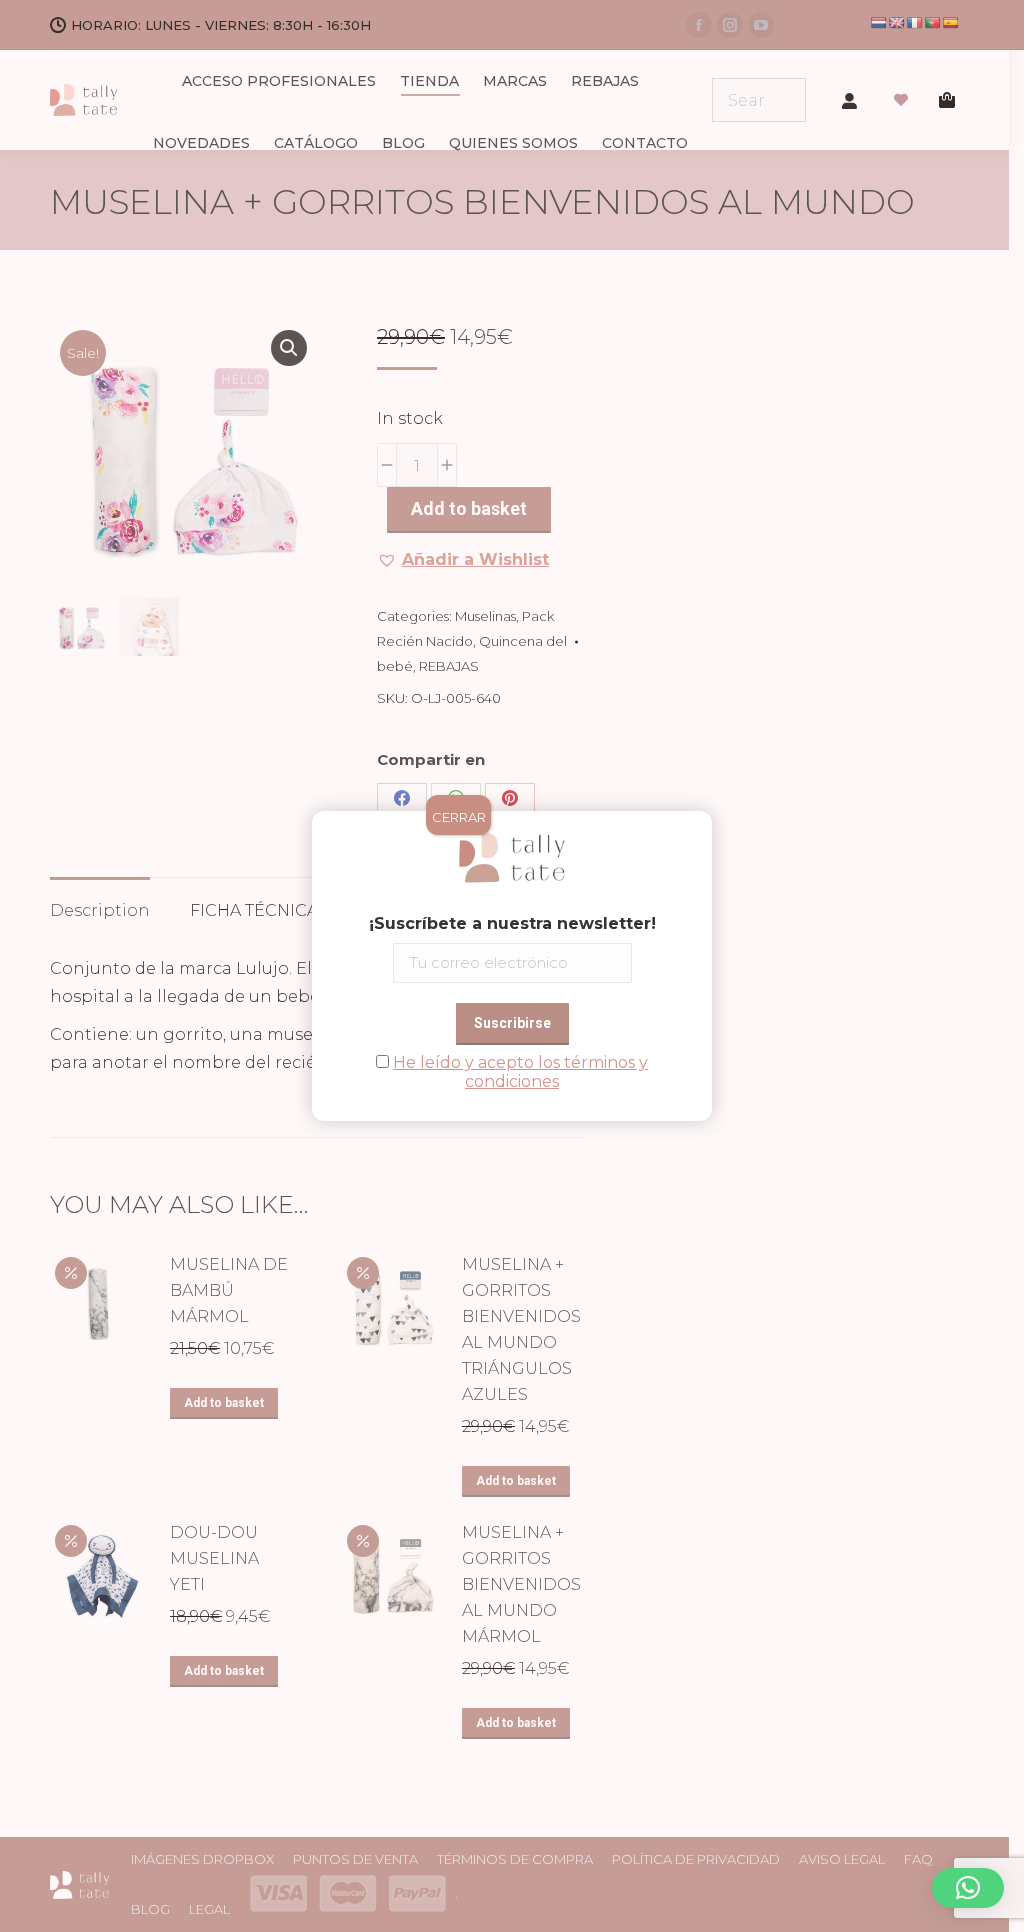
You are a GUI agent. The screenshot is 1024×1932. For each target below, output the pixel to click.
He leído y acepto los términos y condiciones (520, 1072)
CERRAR (459, 817)
